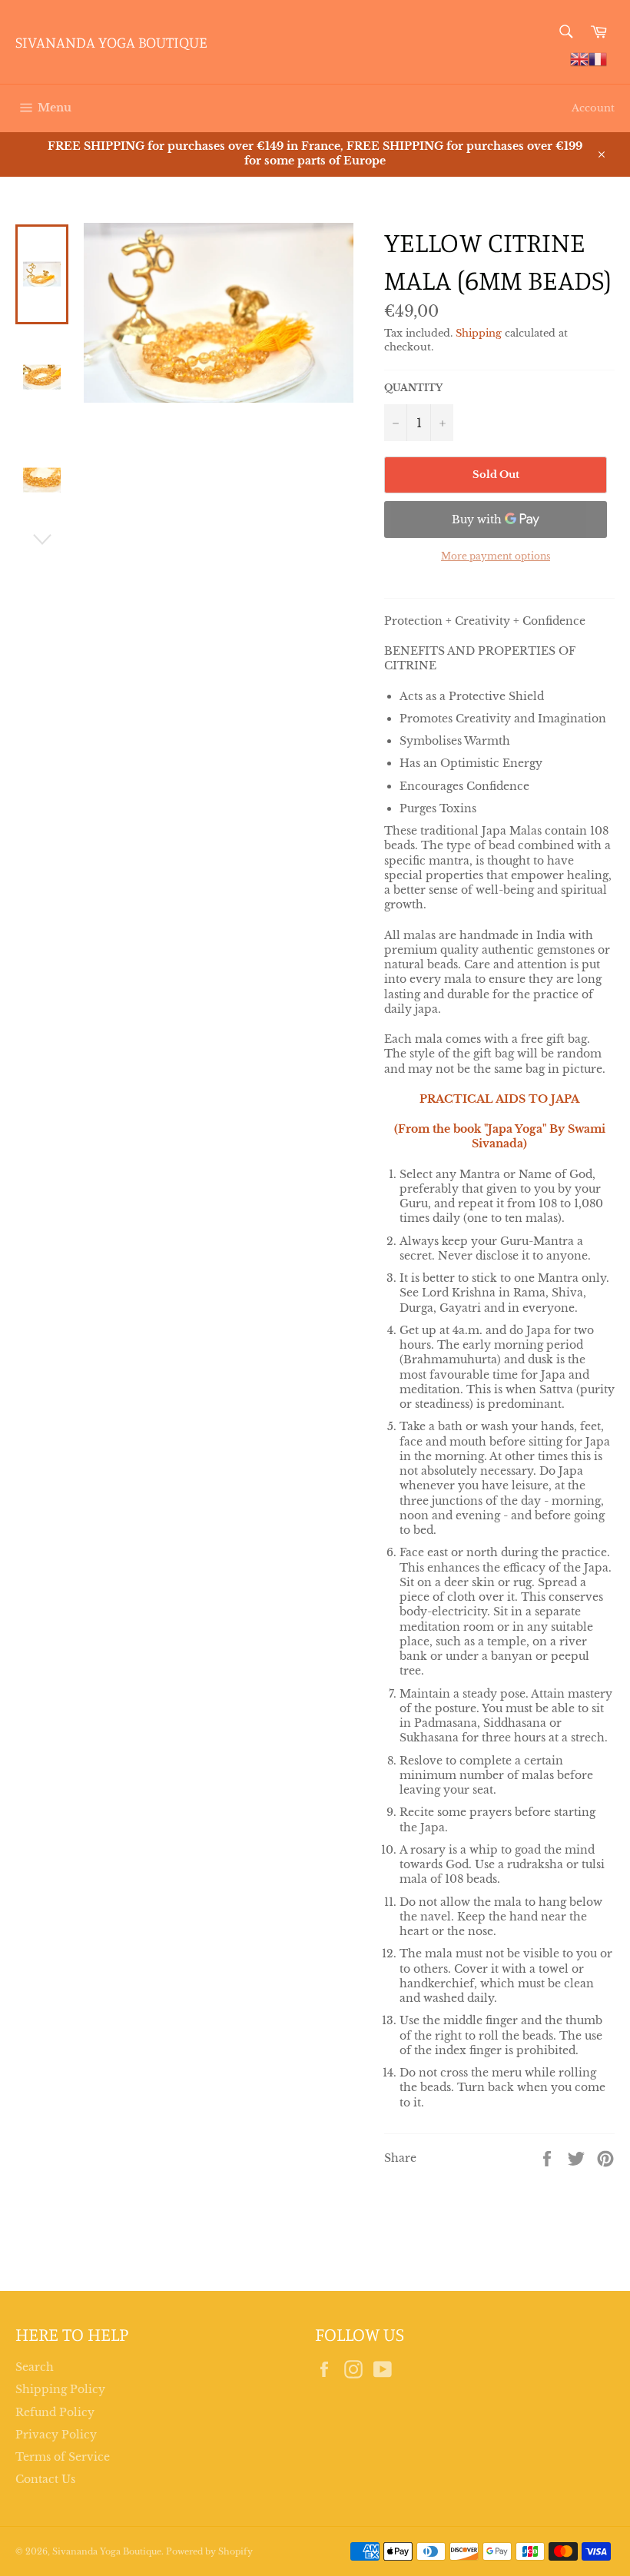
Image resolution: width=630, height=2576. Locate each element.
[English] (579, 58)
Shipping (479, 333)
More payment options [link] (496, 556)
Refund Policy (55, 2412)
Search (35, 2367)
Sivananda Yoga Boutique (111, 42)
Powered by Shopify (209, 2551)
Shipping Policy (60, 2389)
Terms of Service (63, 2457)
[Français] (598, 58)
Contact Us (45, 2479)
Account (593, 108)
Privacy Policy (56, 2435)
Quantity (413, 388)
